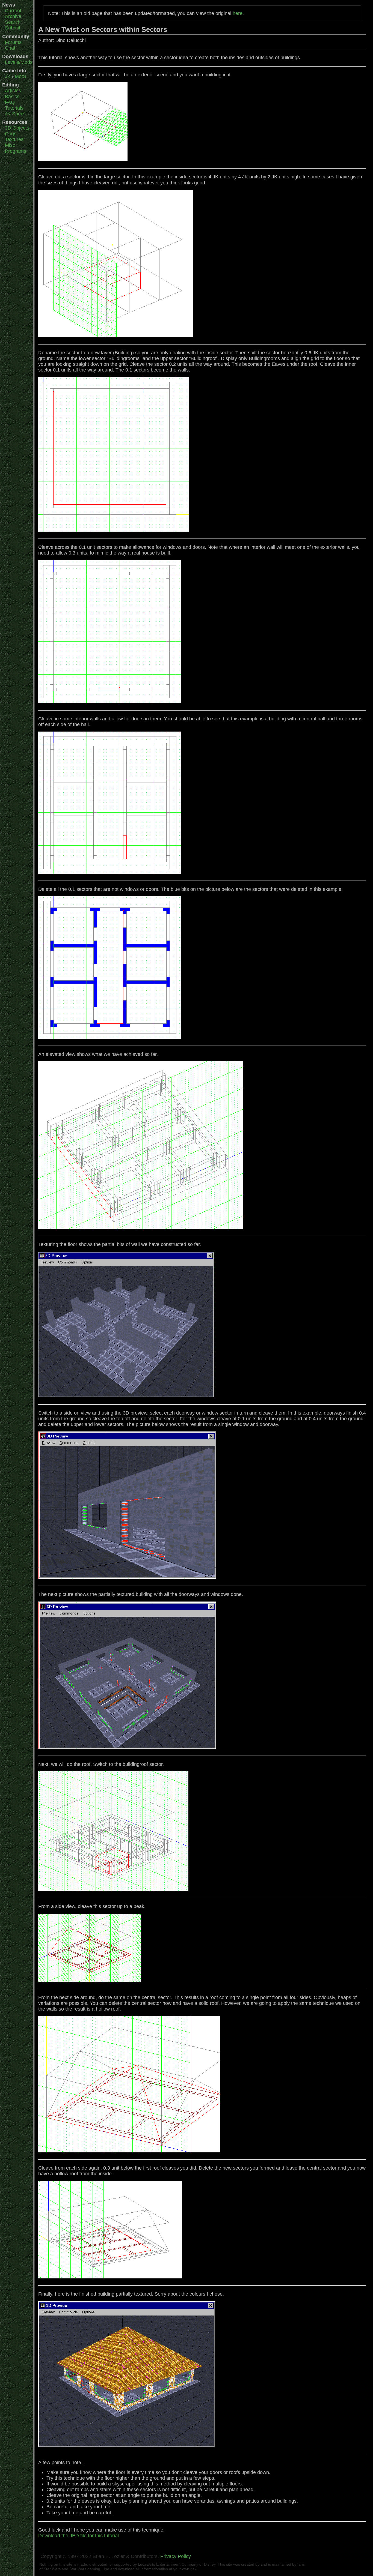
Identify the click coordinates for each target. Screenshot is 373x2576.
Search (13, 22)
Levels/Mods (19, 62)
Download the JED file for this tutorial (79, 2536)
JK (8, 76)
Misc (10, 145)
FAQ (10, 102)
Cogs (11, 134)
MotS (20, 76)
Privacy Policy (176, 2556)
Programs (16, 151)
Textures (14, 139)
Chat (10, 48)
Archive (13, 16)
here (238, 13)
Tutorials (14, 108)
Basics (12, 97)
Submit (13, 28)
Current (13, 11)
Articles (13, 91)
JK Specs (15, 114)
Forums (13, 42)
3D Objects (17, 128)
